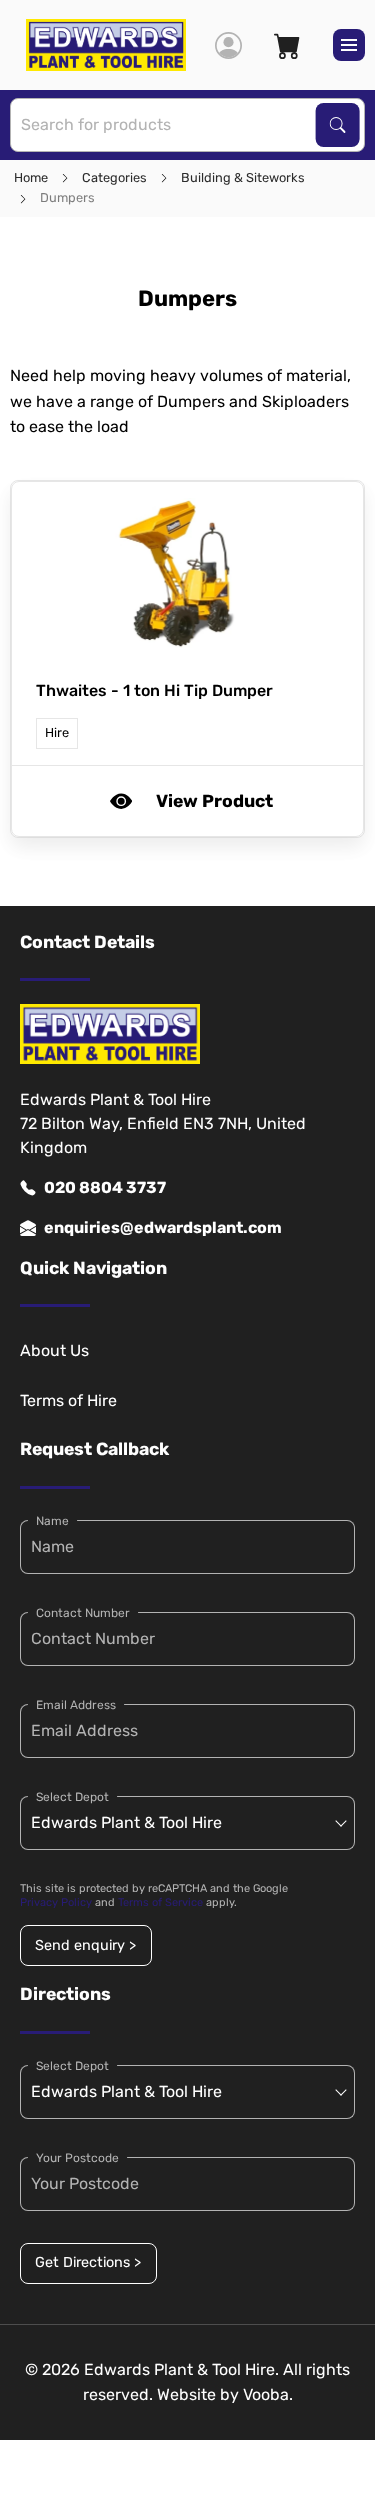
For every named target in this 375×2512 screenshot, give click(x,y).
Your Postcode (77, 2158)
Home (31, 177)
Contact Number (83, 1613)
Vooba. (268, 2394)
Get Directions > (88, 2262)
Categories (114, 177)
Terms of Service (160, 1902)
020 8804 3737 (105, 1187)
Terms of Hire (68, 1400)
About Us (54, 1350)
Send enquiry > (85, 1945)
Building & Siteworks (243, 177)
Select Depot (72, 1797)
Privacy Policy (56, 1902)
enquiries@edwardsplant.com (163, 1227)
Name (52, 1521)
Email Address (76, 1705)
